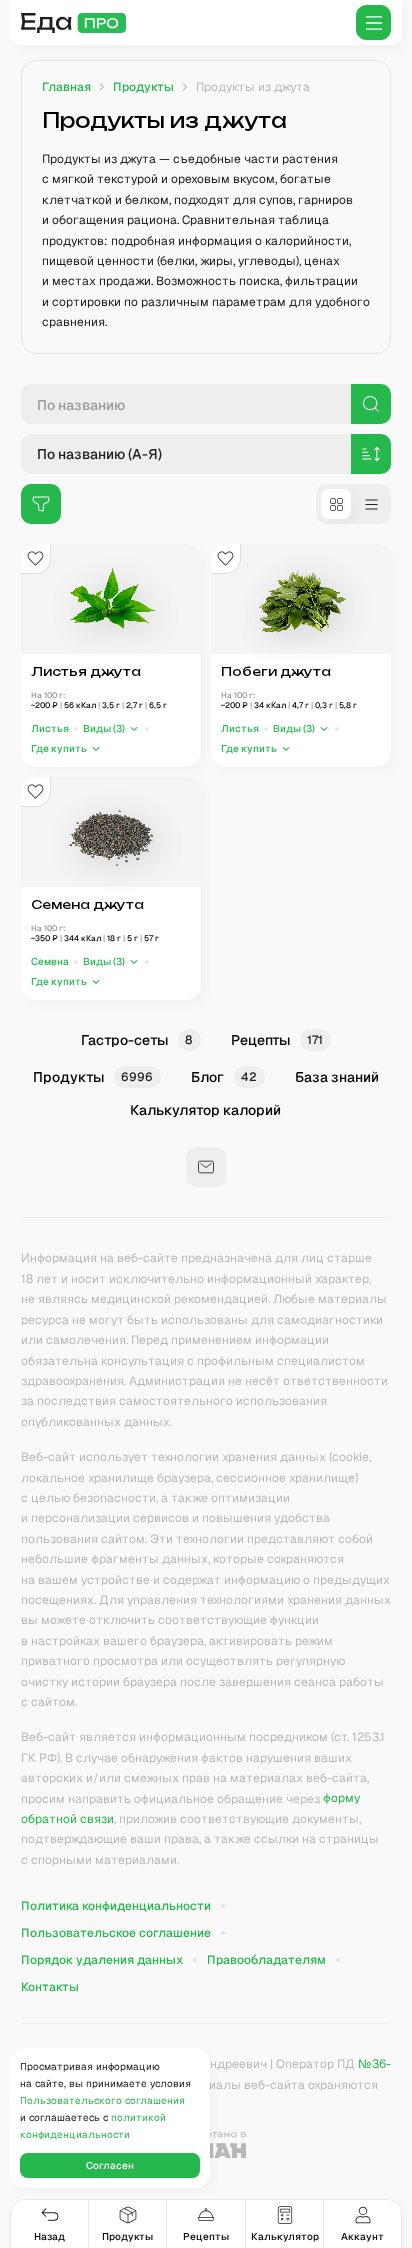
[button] (111, 728)
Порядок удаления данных (102, 1960)
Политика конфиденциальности (116, 1906)
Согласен (110, 2165)
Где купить (59, 748)
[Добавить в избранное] (36, 559)
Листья (50, 728)
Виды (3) (104, 728)
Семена (50, 961)
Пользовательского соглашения (102, 2100)
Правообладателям (266, 1960)
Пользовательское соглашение (116, 1933)
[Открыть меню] (373, 22)
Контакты (50, 1987)
